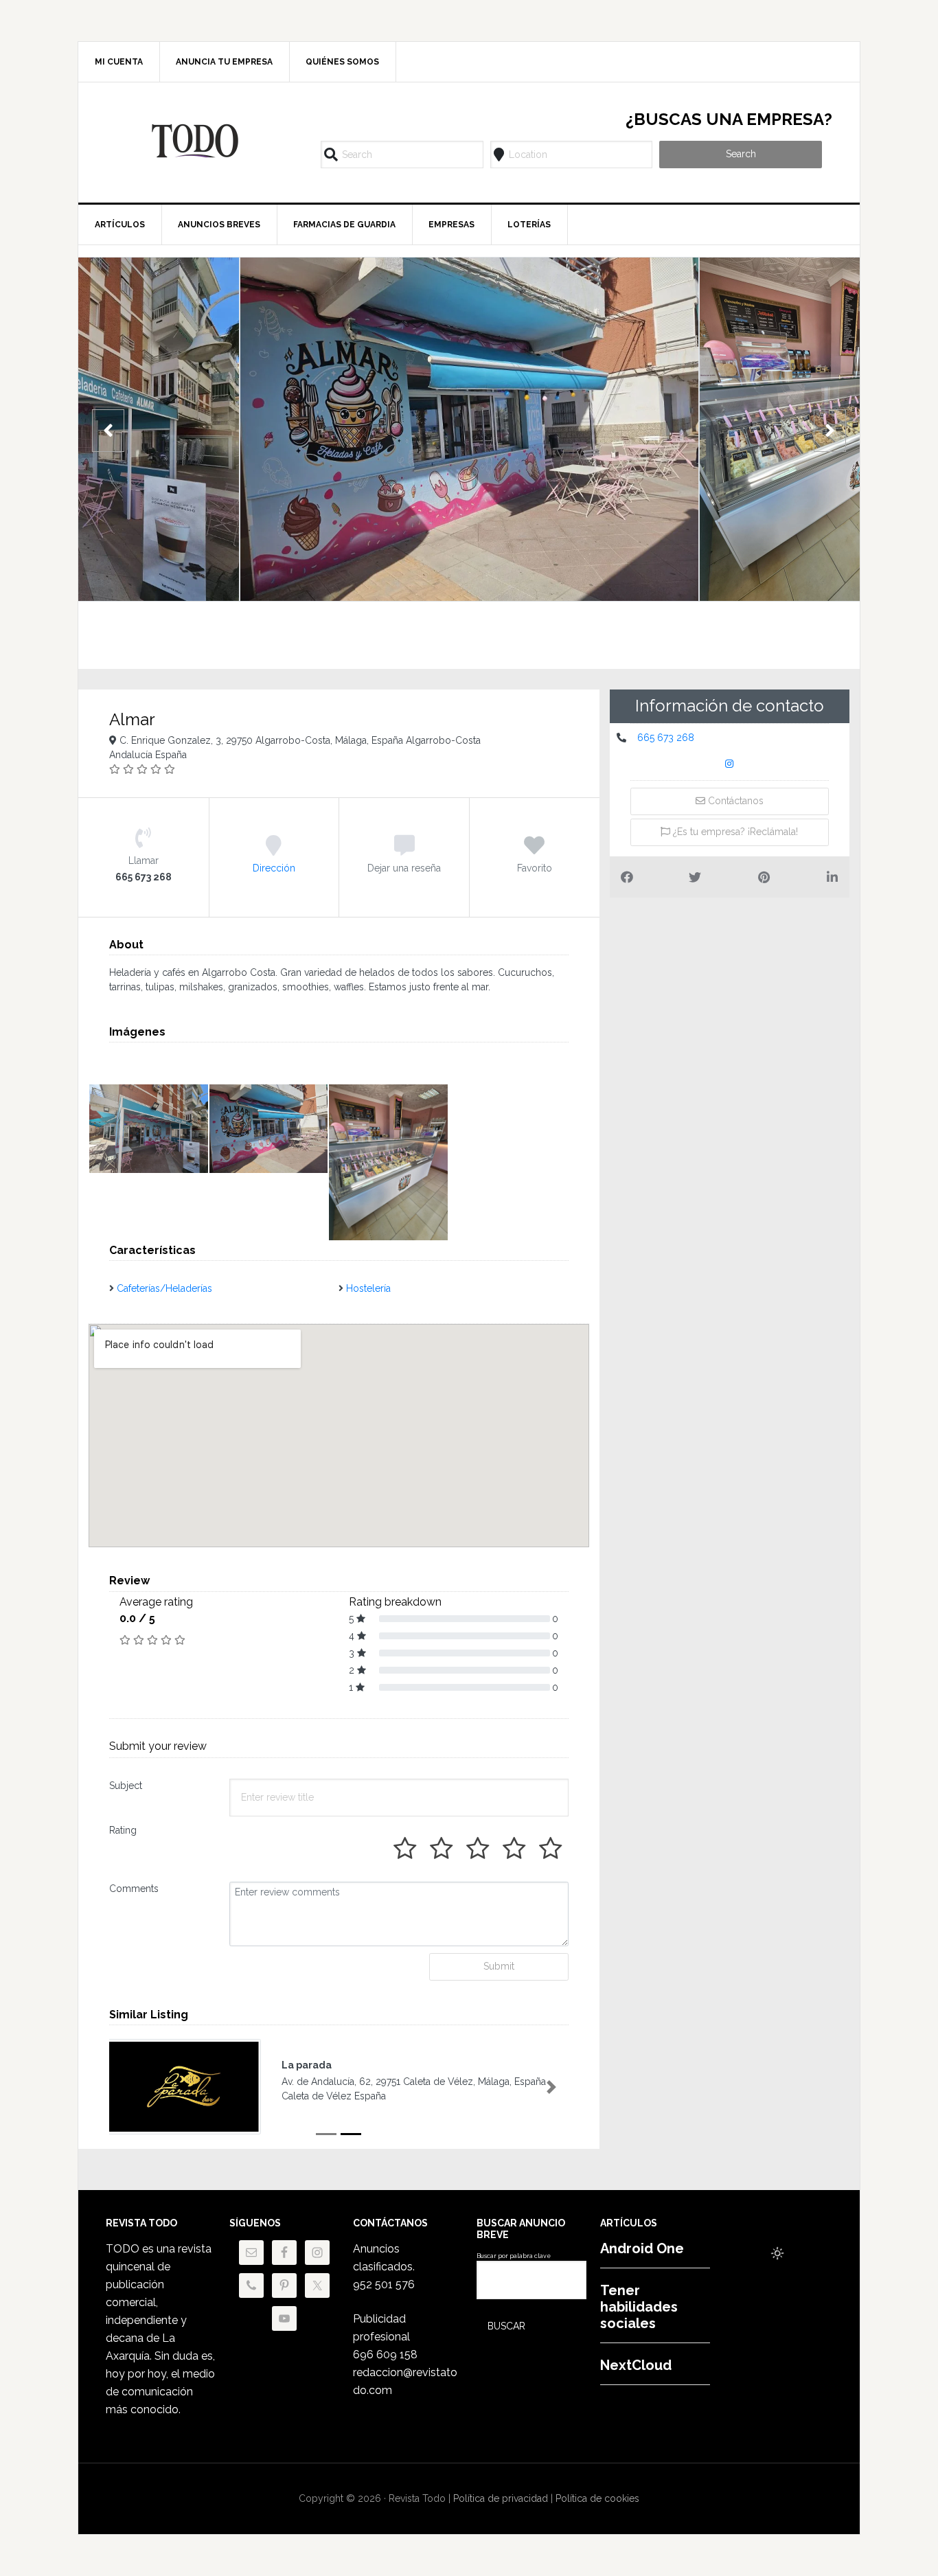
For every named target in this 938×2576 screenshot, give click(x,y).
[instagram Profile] (729, 765)
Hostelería (368, 1288)
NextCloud (636, 2365)
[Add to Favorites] (534, 851)
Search (741, 154)
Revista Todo (195, 141)
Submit (499, 1966)
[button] (126, 2087)
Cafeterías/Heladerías (164, 1288)
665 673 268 (666, 738)
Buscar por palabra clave (514, 2256)
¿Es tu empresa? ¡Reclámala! (734, 832)
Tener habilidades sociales (639, 2307)
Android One (642, 2248)
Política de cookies (597, 2498)
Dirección (274, 868)
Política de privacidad (501, 2498)
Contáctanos (734, 801)
